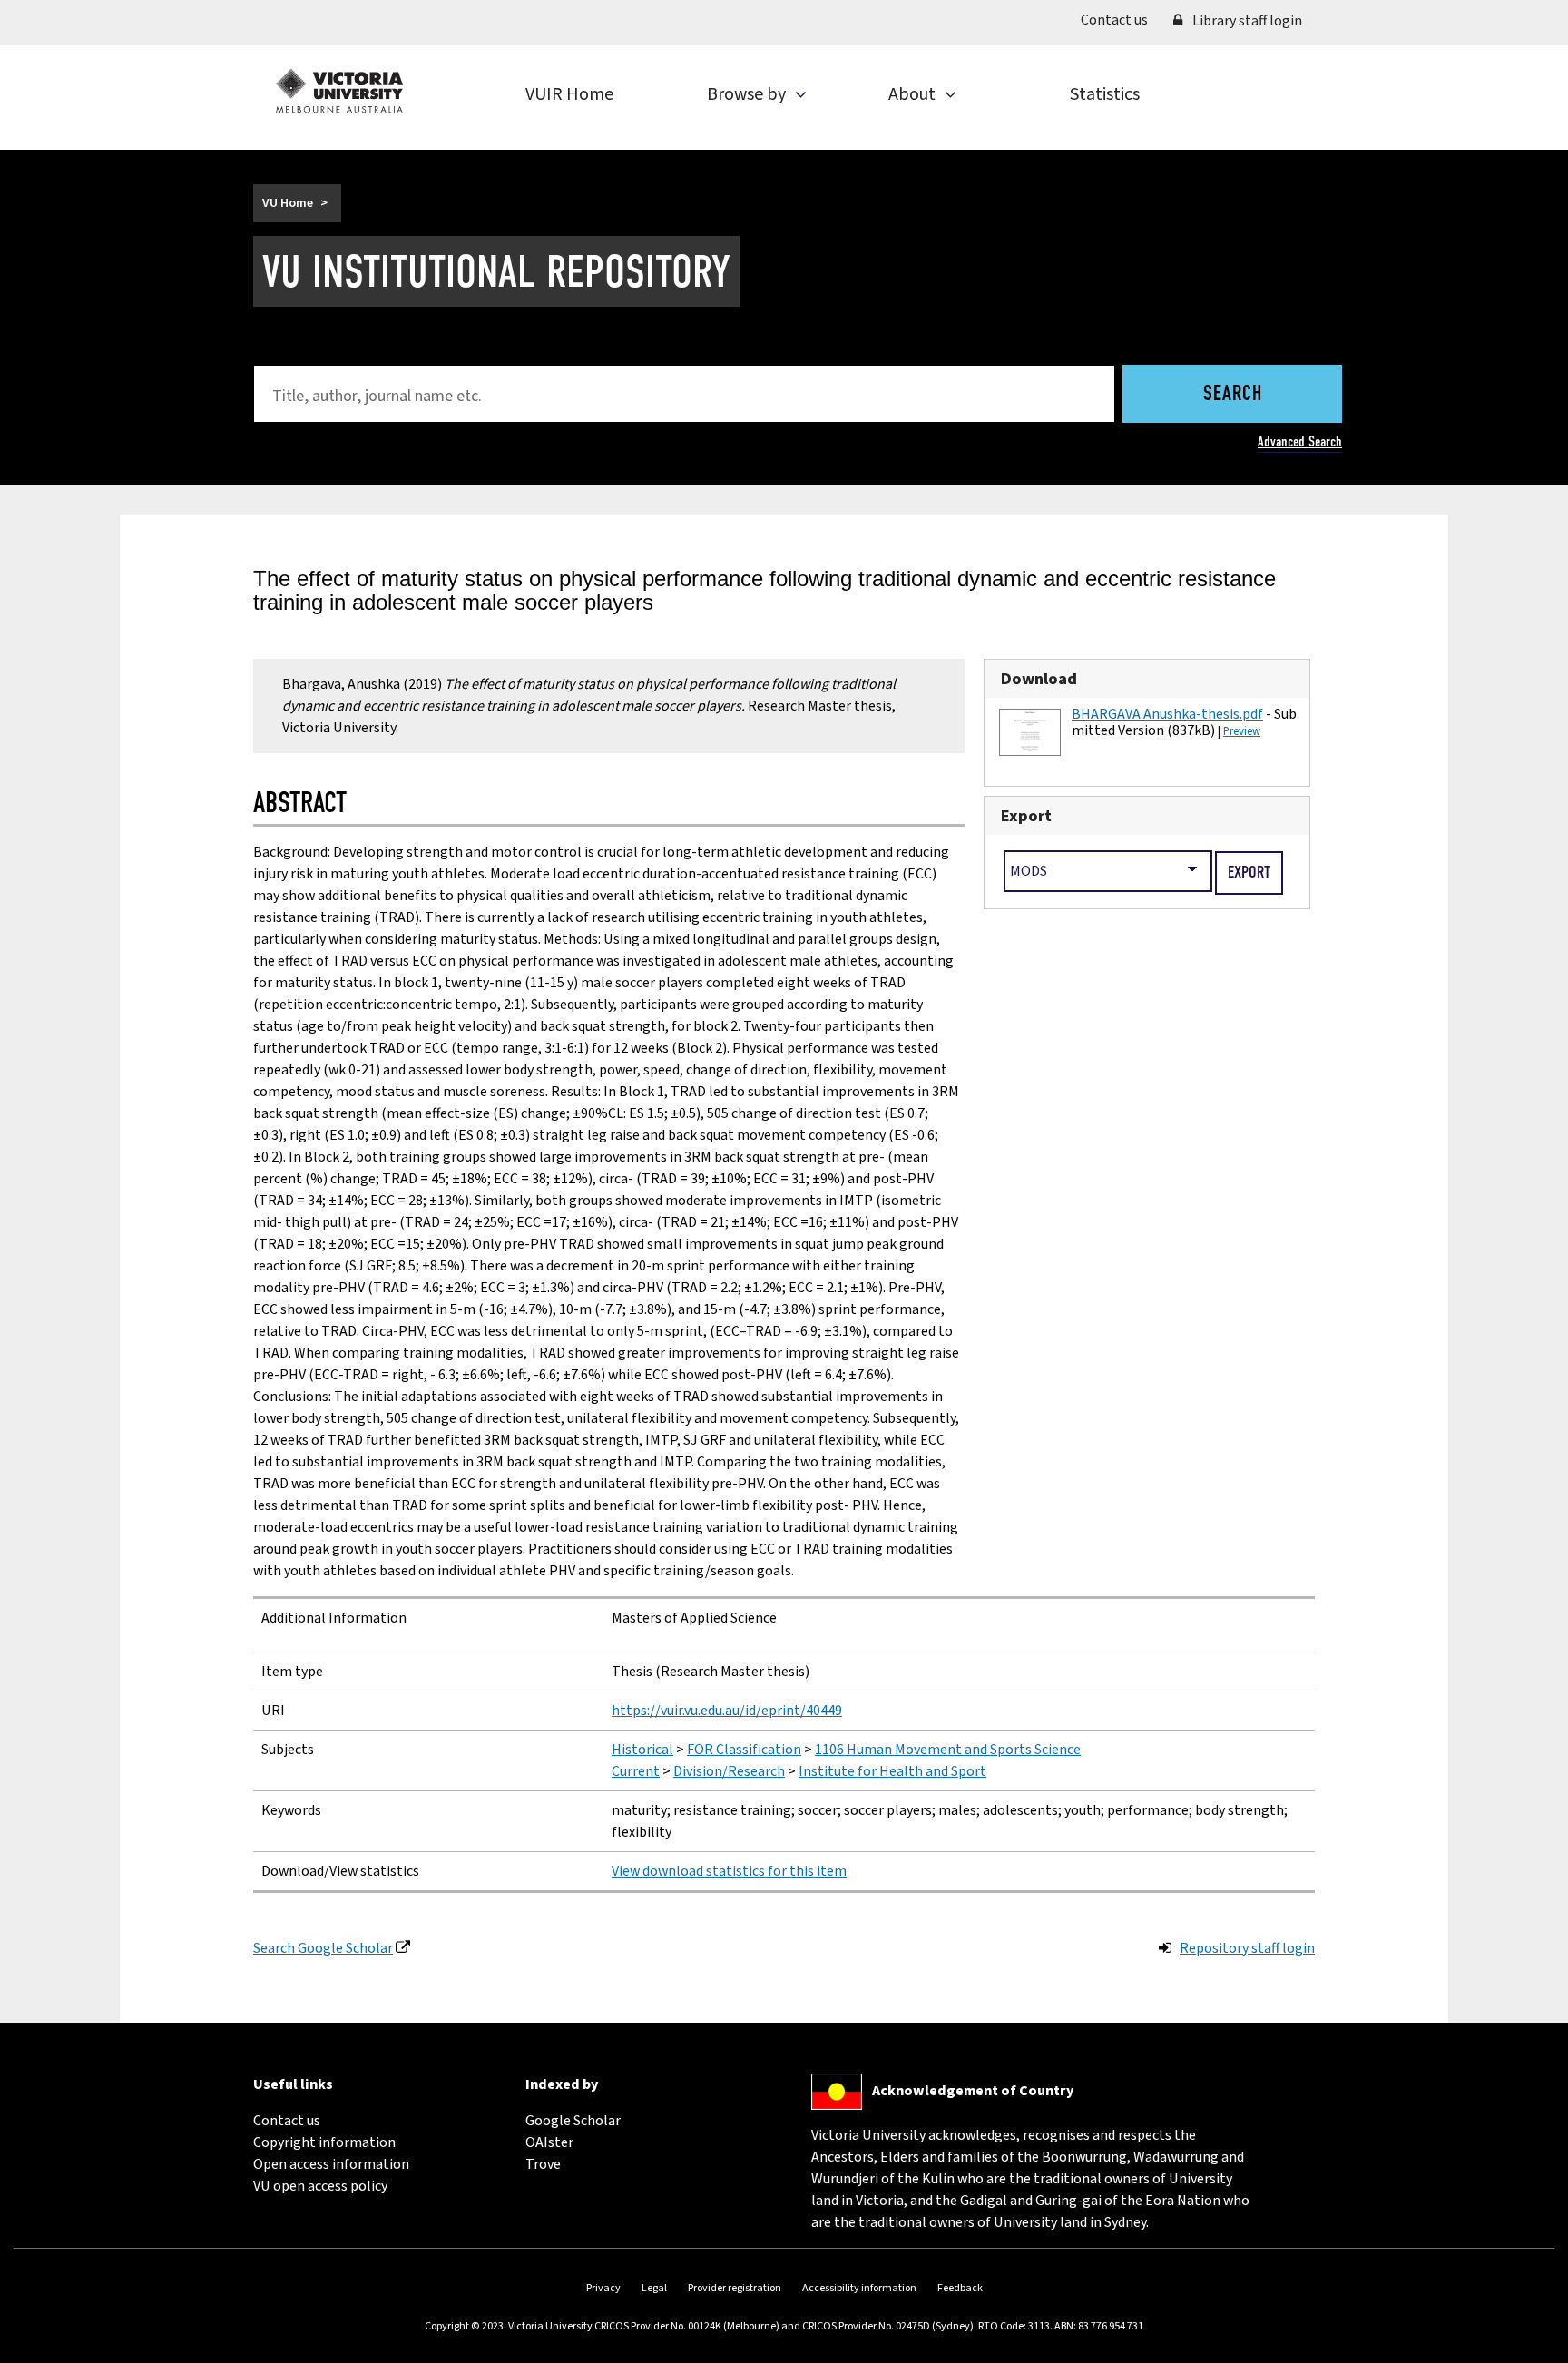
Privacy (603, 2288)
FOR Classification (744, 1750)
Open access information (331, 2164)
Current (636, 1771)
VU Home (288, 203)
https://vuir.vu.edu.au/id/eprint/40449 (727, 1711)
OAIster (549, 2142)
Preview (1242, 731)
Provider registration (735, 2288)
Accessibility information (859, 2288)
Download (1039, 679)
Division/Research (729, 1771)
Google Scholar (573, 2121)
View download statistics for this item (729, 1871)
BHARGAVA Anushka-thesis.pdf (1167, 714)
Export (1026, 816)
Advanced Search (1300, 441)
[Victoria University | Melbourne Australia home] (339, 91)
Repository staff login (1247, 1948)
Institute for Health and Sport (892, 1771)
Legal (654, 2288)
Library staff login (1246, 21)
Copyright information (324, 2142)
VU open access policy (320, 2186)
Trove (543, 2164)
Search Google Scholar (323, 1948)
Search (1233, 395)
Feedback (960, 2288)
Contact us (1121, 20)
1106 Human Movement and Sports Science (948, 1750)
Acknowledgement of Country (973, 2091)
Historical (642, 1750)
